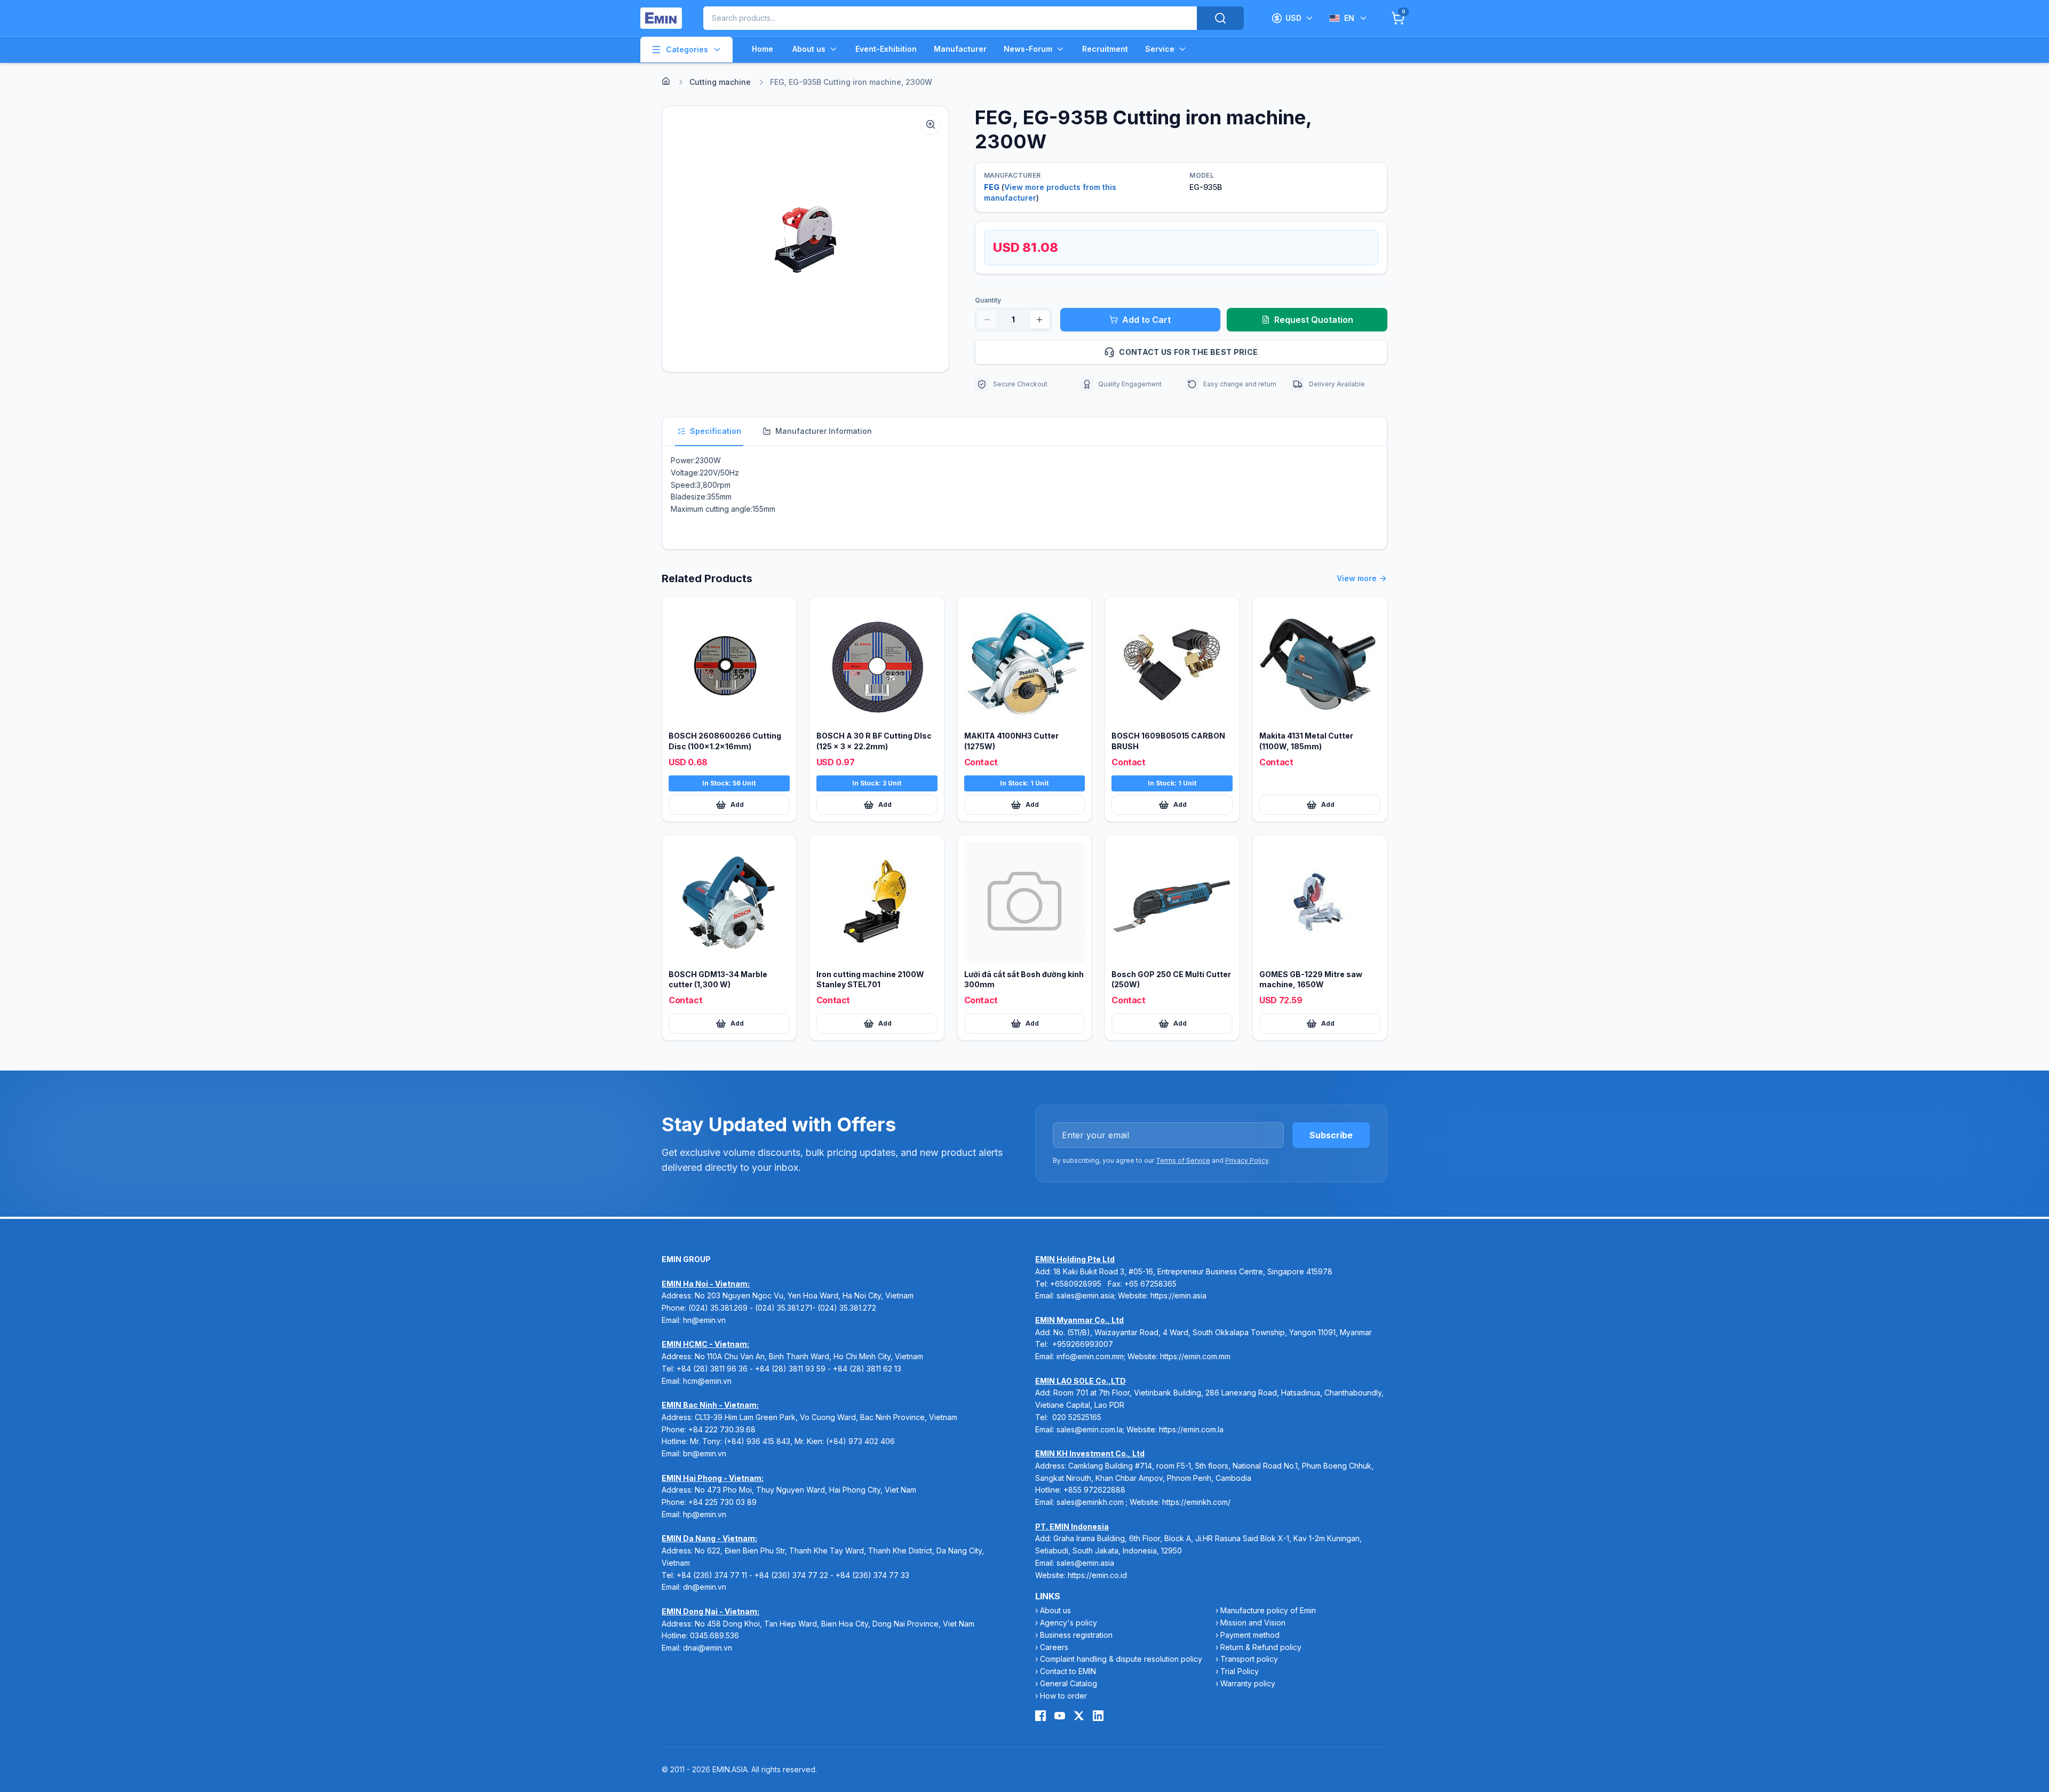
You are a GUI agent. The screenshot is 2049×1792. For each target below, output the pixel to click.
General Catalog (1069, 1683)
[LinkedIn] (1098, 1716)
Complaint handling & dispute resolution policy (1121, 1659)
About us (809, 49)
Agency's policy (1069, 1623)
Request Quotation (1314, 320)
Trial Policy (1240, 1671)
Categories (687, 49)
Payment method (1250, 1635)
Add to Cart (1146, 320)
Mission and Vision (1253, 1623)
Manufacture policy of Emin (1268, 1610)
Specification (716, 431)
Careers (1054, 1647)
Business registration (1076, 1635)
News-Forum (1028, 49)
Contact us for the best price (1188, 352)
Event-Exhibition (886, 49)
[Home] (666, 81)
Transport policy (1249, 1659)
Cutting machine (720, 82)
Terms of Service (1183, 1160)
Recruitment (1105, 49)
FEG (992, 187)
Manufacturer (960, 49)
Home (763, 49)
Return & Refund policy (1261, 1647)
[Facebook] (1041, 1716)
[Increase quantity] (1039, 320)
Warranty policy (1248, 1683)
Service (1160, 49)
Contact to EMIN (1068, 1671)
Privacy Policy (1247, 1160)
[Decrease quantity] (987, 320)
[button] (805, 239)
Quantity (988, 300)
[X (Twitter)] (1079, 1716)
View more (1357, 578)
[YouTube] (1060, 1716)
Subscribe (1331, 1135)
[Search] (1220, 18)
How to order (1063, 1696)
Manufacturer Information (824, 431)
